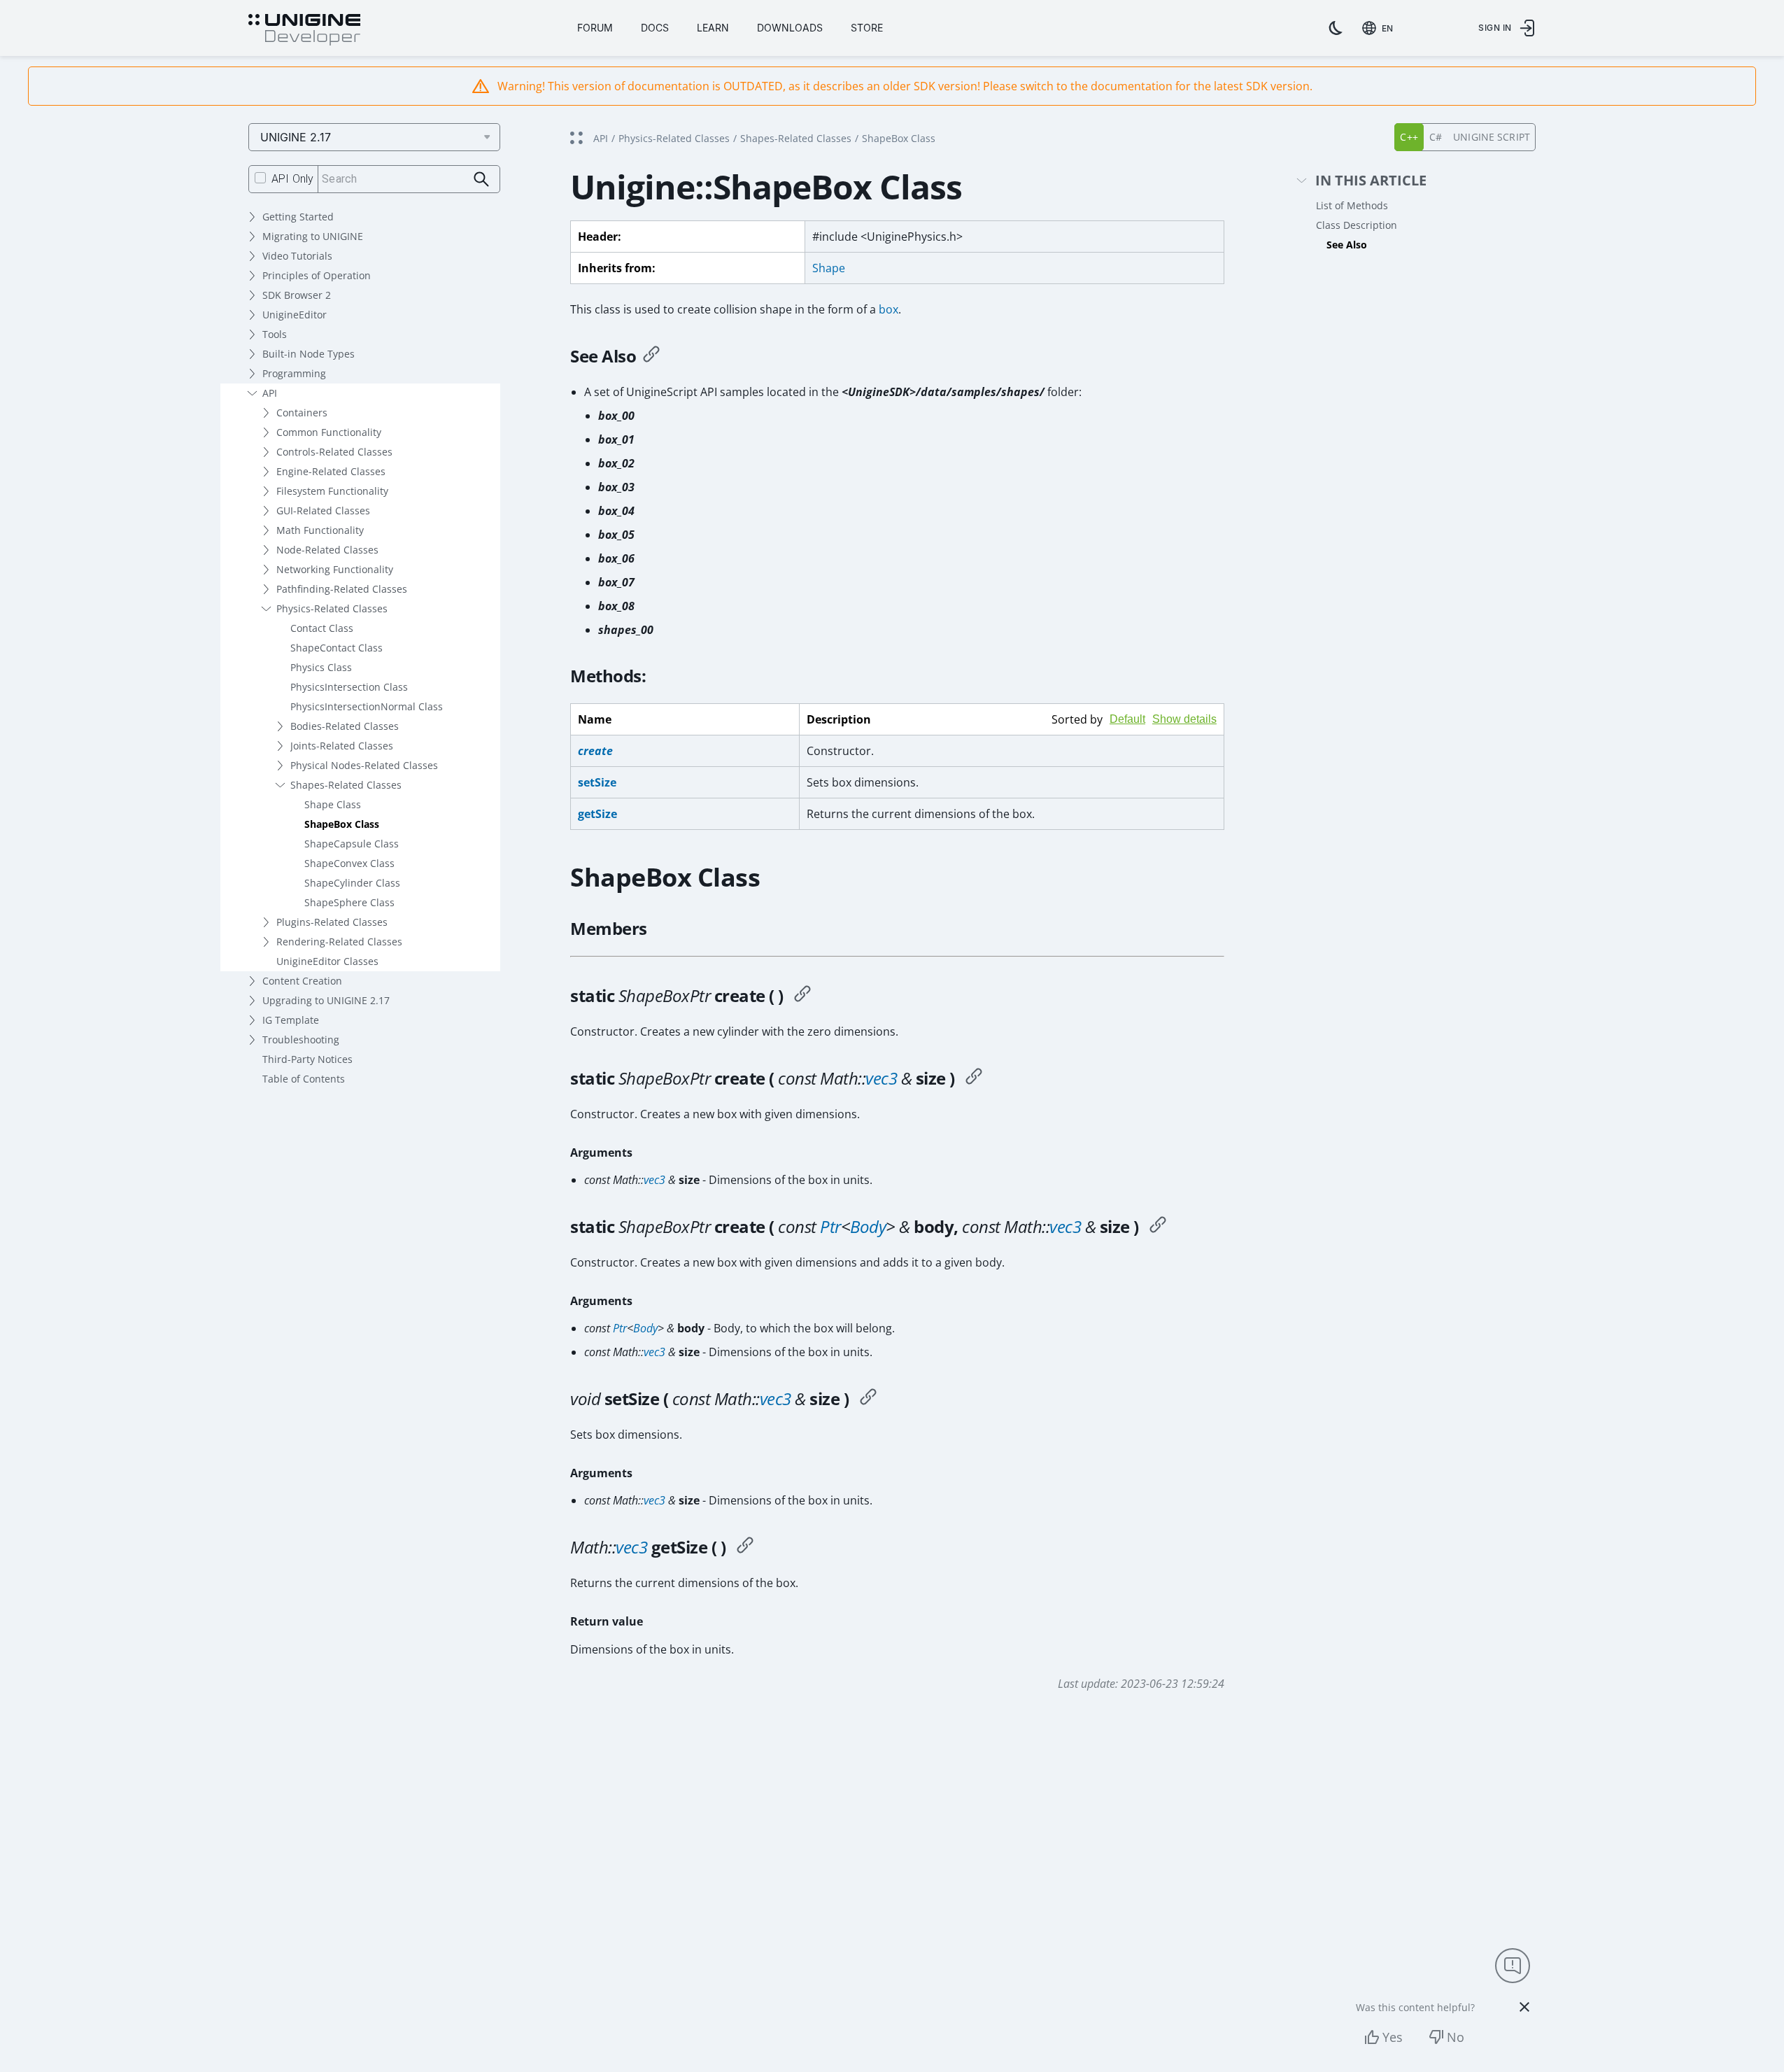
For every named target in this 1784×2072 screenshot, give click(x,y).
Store (867, 28)
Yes (1393, 2037)
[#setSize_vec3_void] (868, 1399)
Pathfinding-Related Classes (342, 589)
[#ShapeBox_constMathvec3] (974, 1078)
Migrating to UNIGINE (313, 236)
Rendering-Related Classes (339, 942)
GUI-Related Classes (323, 510)
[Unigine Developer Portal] (304, 30)
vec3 (881, 1078)
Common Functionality (329, 432)
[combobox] (1380, 28)
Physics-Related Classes (332, 608)
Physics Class (321, 667)
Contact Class (322, 628)
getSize (597, 814)
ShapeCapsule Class (352, 844)
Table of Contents (304, 1079)
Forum (595, 28)
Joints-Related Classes (342, 746)
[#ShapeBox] (802, 996)
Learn (713, 28)
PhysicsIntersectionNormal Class (367, 706)
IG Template (291, 1020)
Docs (655, 28)
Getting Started (298, 217)
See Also (1347, 245)
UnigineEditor (295, 315)
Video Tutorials (297, 256)
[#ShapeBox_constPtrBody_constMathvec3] (1158, 1227)
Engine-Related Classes (331, 471)
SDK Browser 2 (297, 295)
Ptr (830, 1226)
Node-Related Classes (327, 550)
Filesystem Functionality (332, 491)
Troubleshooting (301, 1039)
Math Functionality (320, 530)
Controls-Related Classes (334, 452)
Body (868, 1226)
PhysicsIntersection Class (349, 687)
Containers (302, 413)
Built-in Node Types (309, 354)
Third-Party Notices (307, 1059)
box (889, 309)
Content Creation (302, 981)
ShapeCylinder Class (352, 883)
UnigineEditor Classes (327, 961)
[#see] (651, 356)
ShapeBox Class (342, 824)
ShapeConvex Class (349, 863)
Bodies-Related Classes (345, 726)
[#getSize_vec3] (745, 1547)
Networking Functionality (335, 569)
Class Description (1357, 225)
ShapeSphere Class (349, 902)
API (270, 393)
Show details (1184, 719)
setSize (597, 782)
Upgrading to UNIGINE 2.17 (326, 1000)
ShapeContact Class (337, 648)
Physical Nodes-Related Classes (364, 765)
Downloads (790, 28)
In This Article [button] (1371, 181)
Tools (275, 334)
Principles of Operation (317, 275)
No (1456, 2037)
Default (1127, 719)
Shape (829, 268)
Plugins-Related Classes (332, 922)
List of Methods (1352, 205)
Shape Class (333, 804)
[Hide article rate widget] (1524, 2007)
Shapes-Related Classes (346, 785)
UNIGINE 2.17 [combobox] (296, 137)
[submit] (482, 179)
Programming (294, 373)
